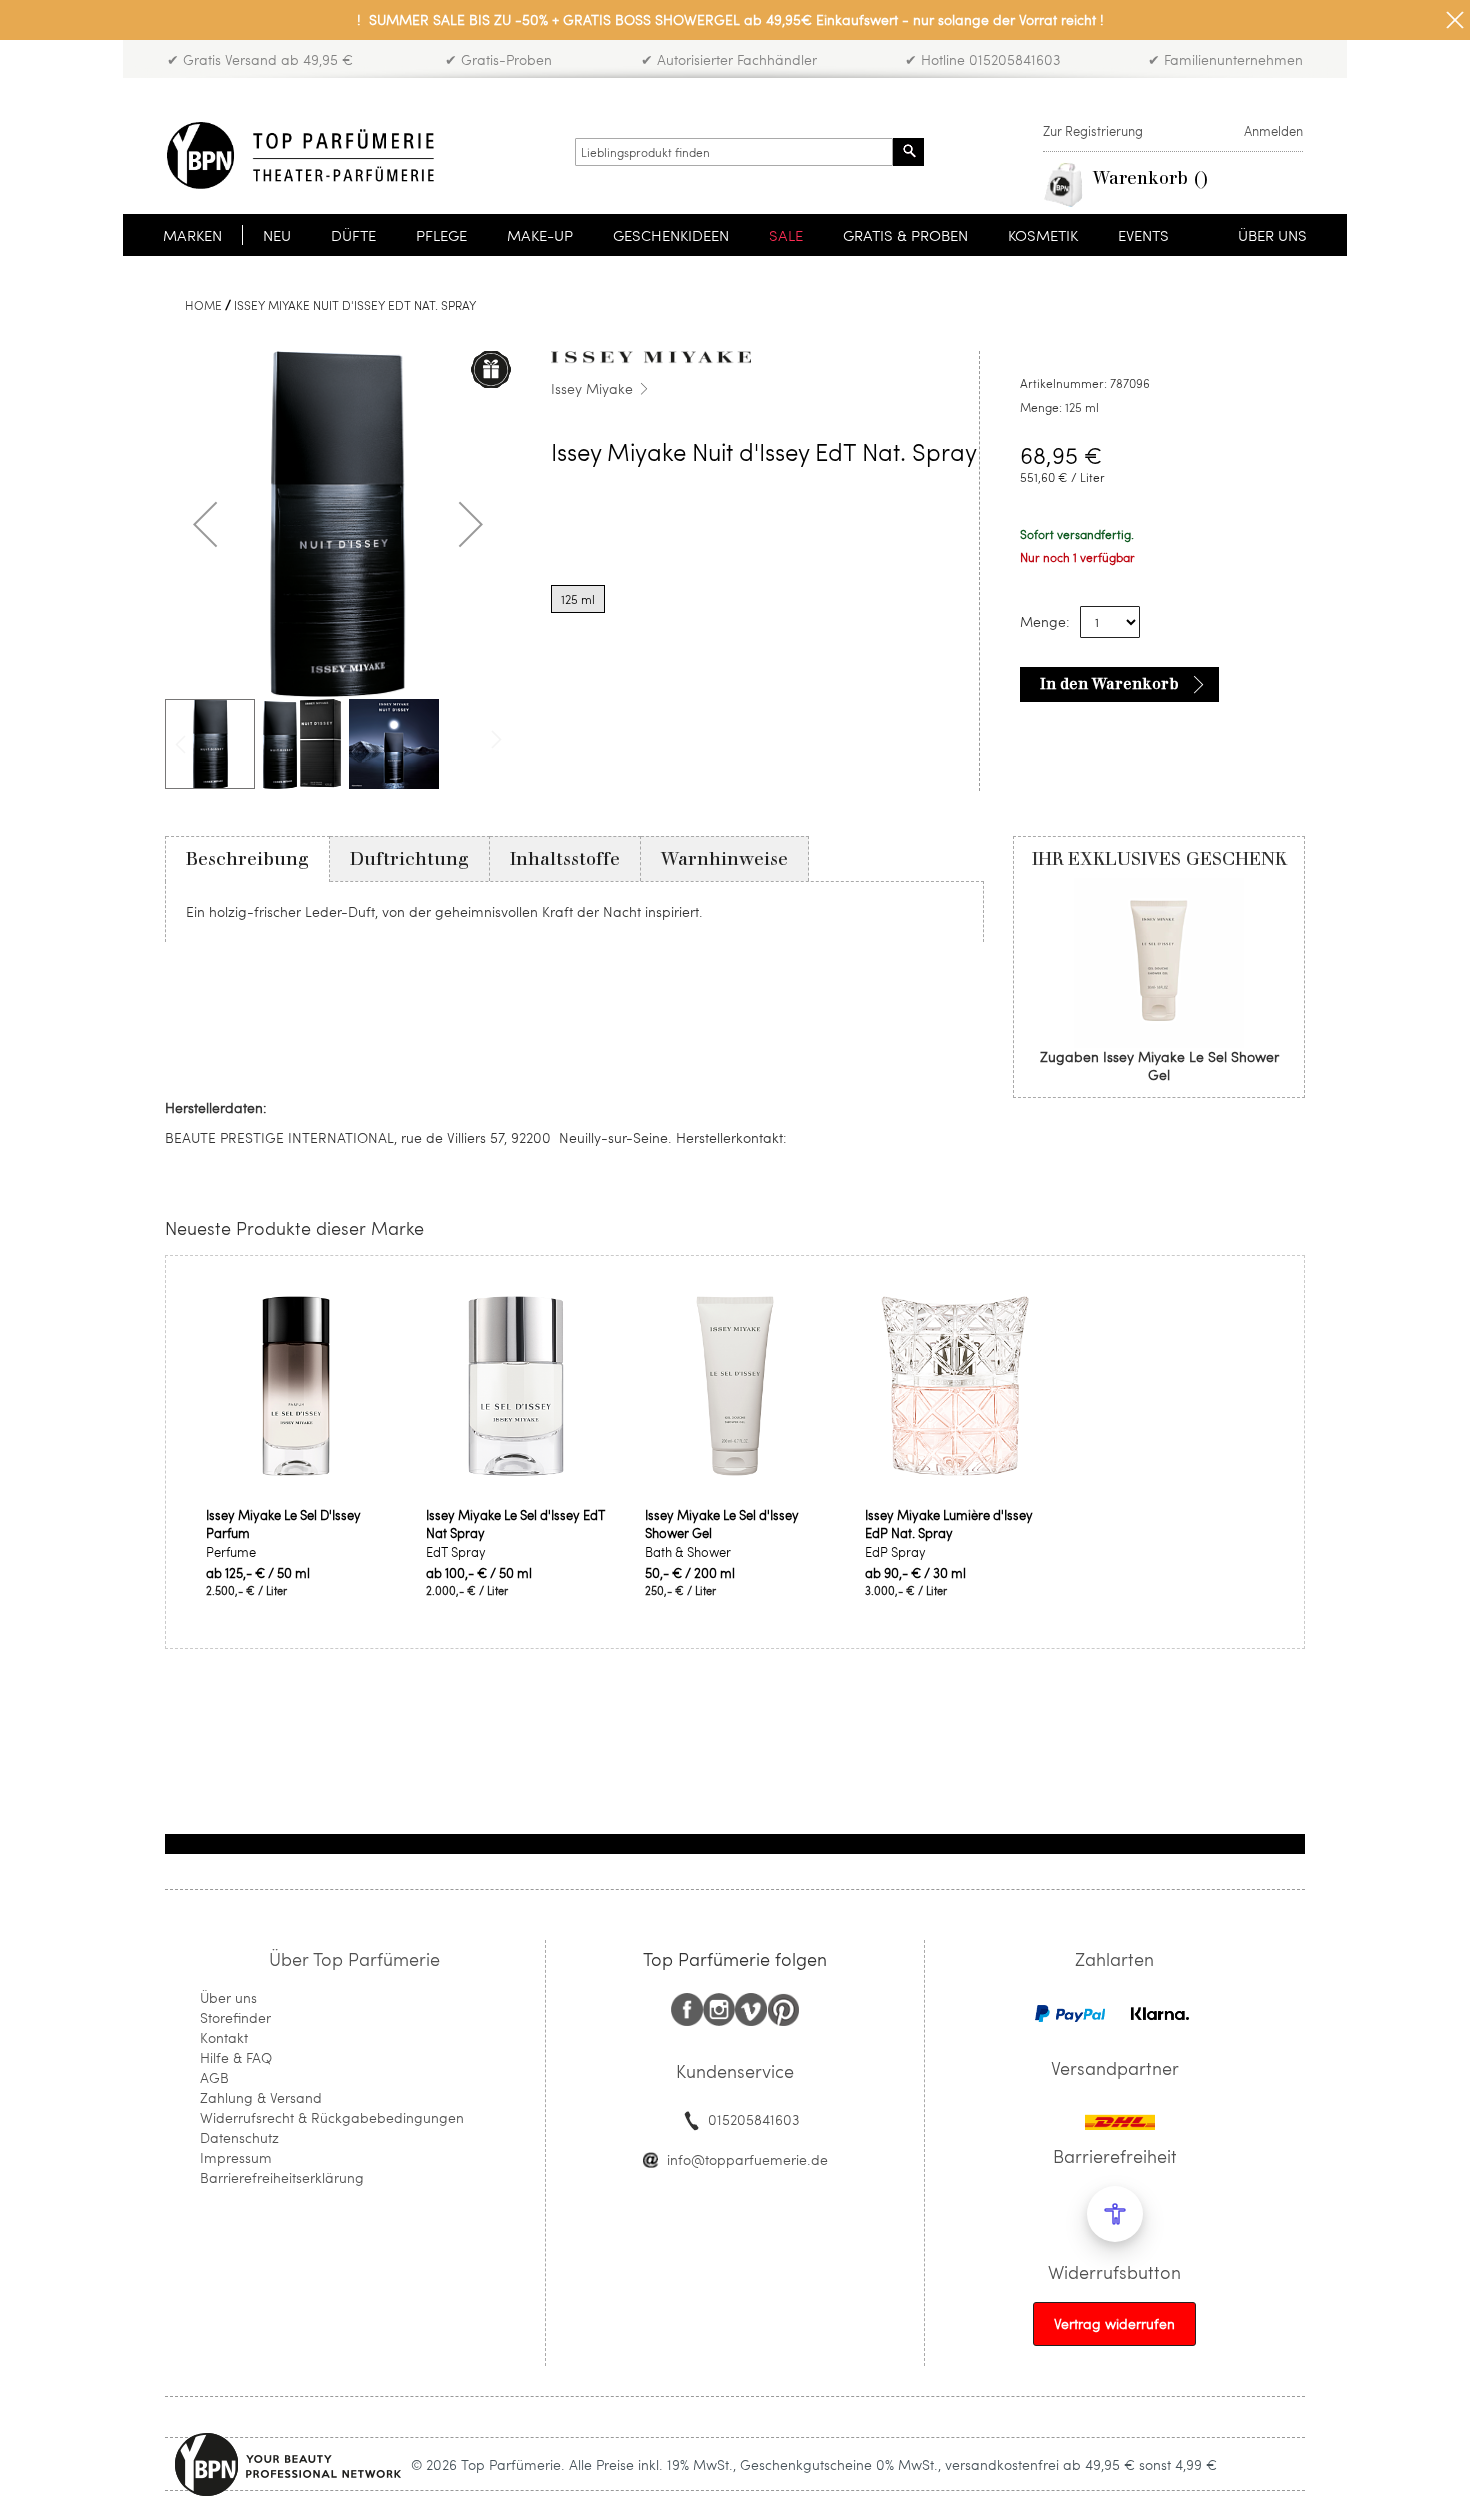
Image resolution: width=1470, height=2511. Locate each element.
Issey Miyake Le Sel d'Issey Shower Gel (722, 1524)
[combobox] (734, 152)
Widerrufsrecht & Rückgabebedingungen (332, 2117)
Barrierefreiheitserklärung (282, 2177)
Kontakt (224, 2037)
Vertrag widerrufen (1114, 2323)
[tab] (247, 859)
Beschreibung (247, 859)
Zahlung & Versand (261, 2097)
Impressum (236, 2157)
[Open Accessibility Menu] (1115, 2214)
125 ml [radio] (578, 599)
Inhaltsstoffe (565, 859)
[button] (205, 524)
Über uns (228, 1997)
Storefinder (235, 2017)
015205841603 (753, 2119)
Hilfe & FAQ (236, 2057)
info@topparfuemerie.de (747, 2159)
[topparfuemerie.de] (300, 155)
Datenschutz (239, 2137)
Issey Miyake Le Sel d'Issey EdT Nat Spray (515, 1524)
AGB (214, 2077)
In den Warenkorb (1109, 684)
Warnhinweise (724, 859)
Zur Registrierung (1093, 131)
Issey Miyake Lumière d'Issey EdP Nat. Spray (949, 1524)
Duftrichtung (409, 859)
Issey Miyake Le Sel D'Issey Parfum (283, 1524)
